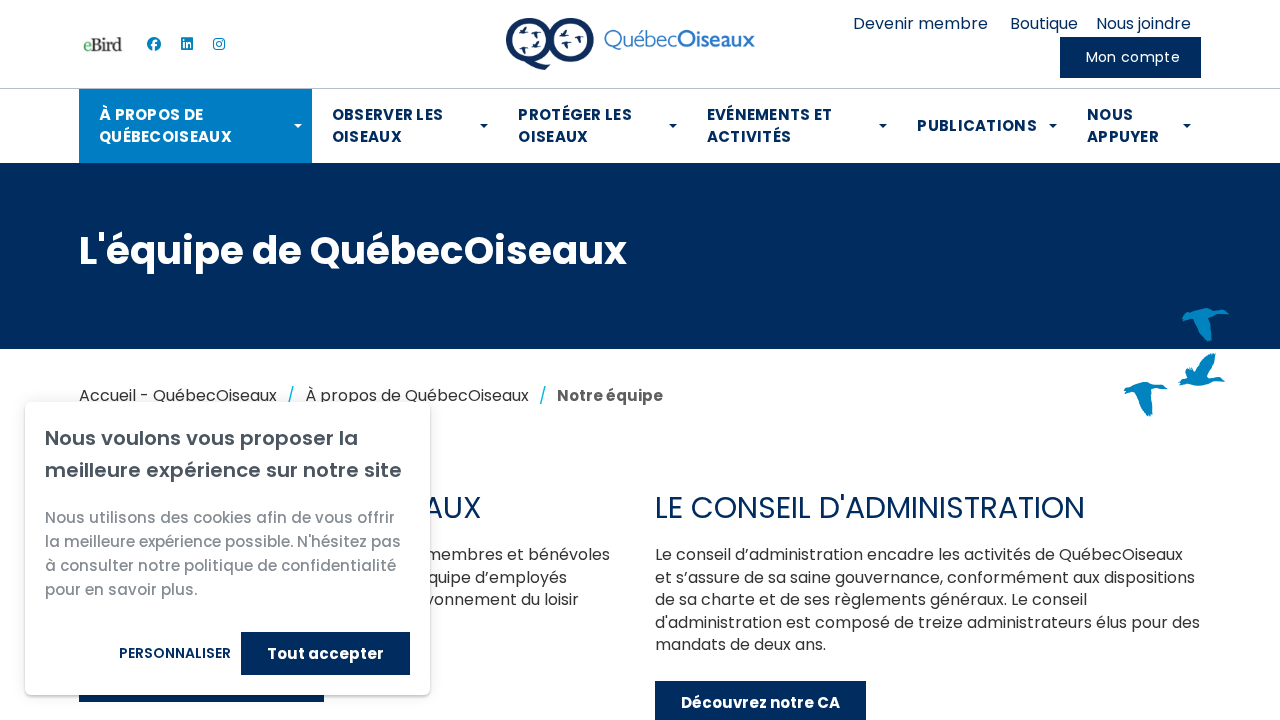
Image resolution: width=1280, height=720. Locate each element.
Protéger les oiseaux (575, 125)
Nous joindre (1143, 23)
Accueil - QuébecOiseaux (178, 395)
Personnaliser (175, 653)
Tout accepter (325, 653)
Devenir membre (920, 23)
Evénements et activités (770, 125)
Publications (977, 125)
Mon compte (1133, 57)
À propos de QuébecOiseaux (165, 125)
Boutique (1044, 23)
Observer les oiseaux (388, 125)
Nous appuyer (1123, 125)
